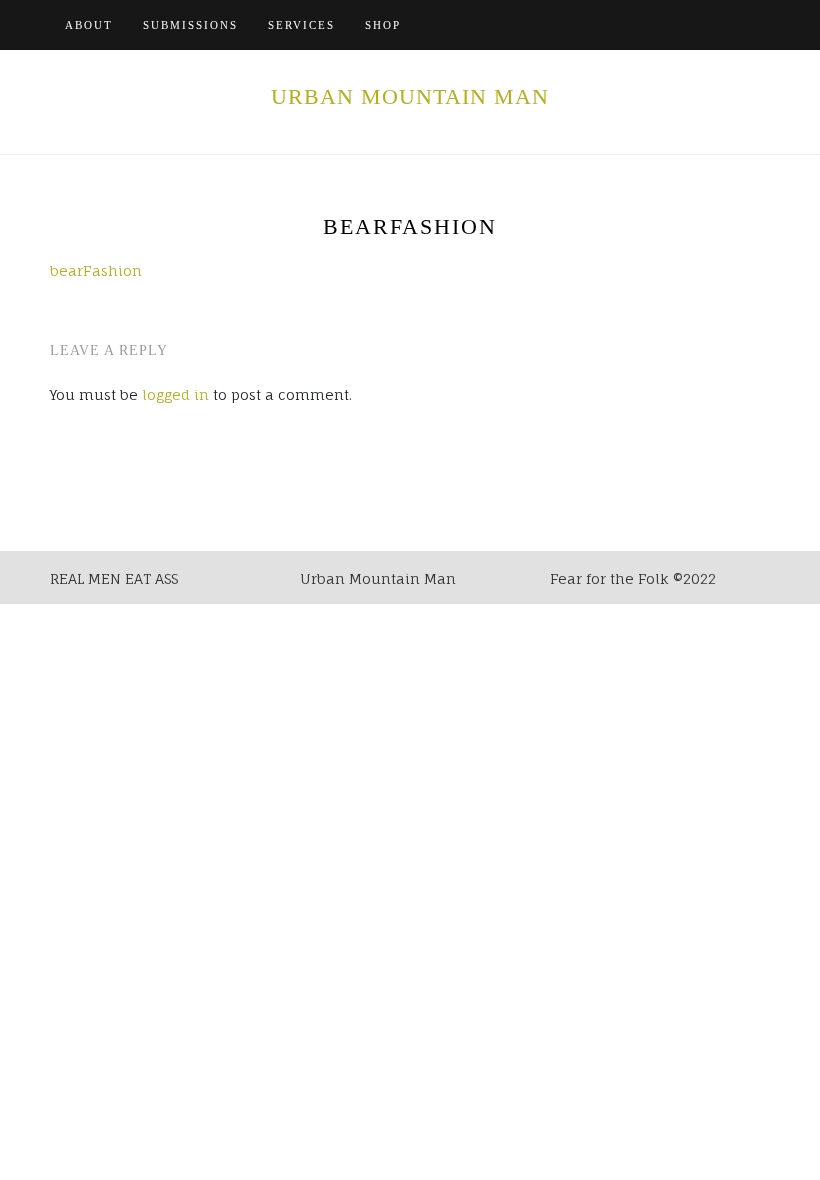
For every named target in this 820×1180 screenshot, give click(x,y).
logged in (175, 394)
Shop (383, 25)
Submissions (190, 25)
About (89, 25)
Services (301, 25)
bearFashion (96, 270)
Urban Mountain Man (410, 96)
